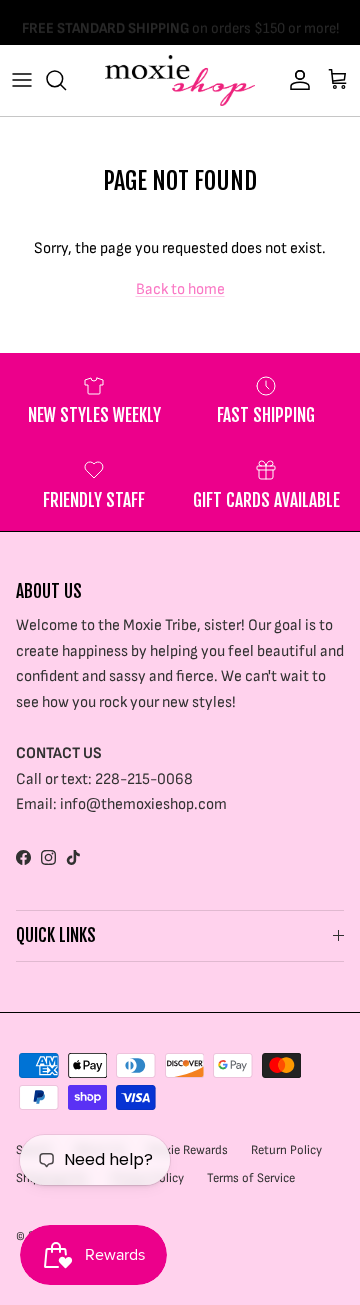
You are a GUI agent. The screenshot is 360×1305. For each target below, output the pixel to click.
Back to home (180, 289)
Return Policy (286, 1150)
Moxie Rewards (188, 1150)
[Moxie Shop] (180, 80)
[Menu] (22, 80)
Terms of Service (251, 1178)
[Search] (66, 80)
